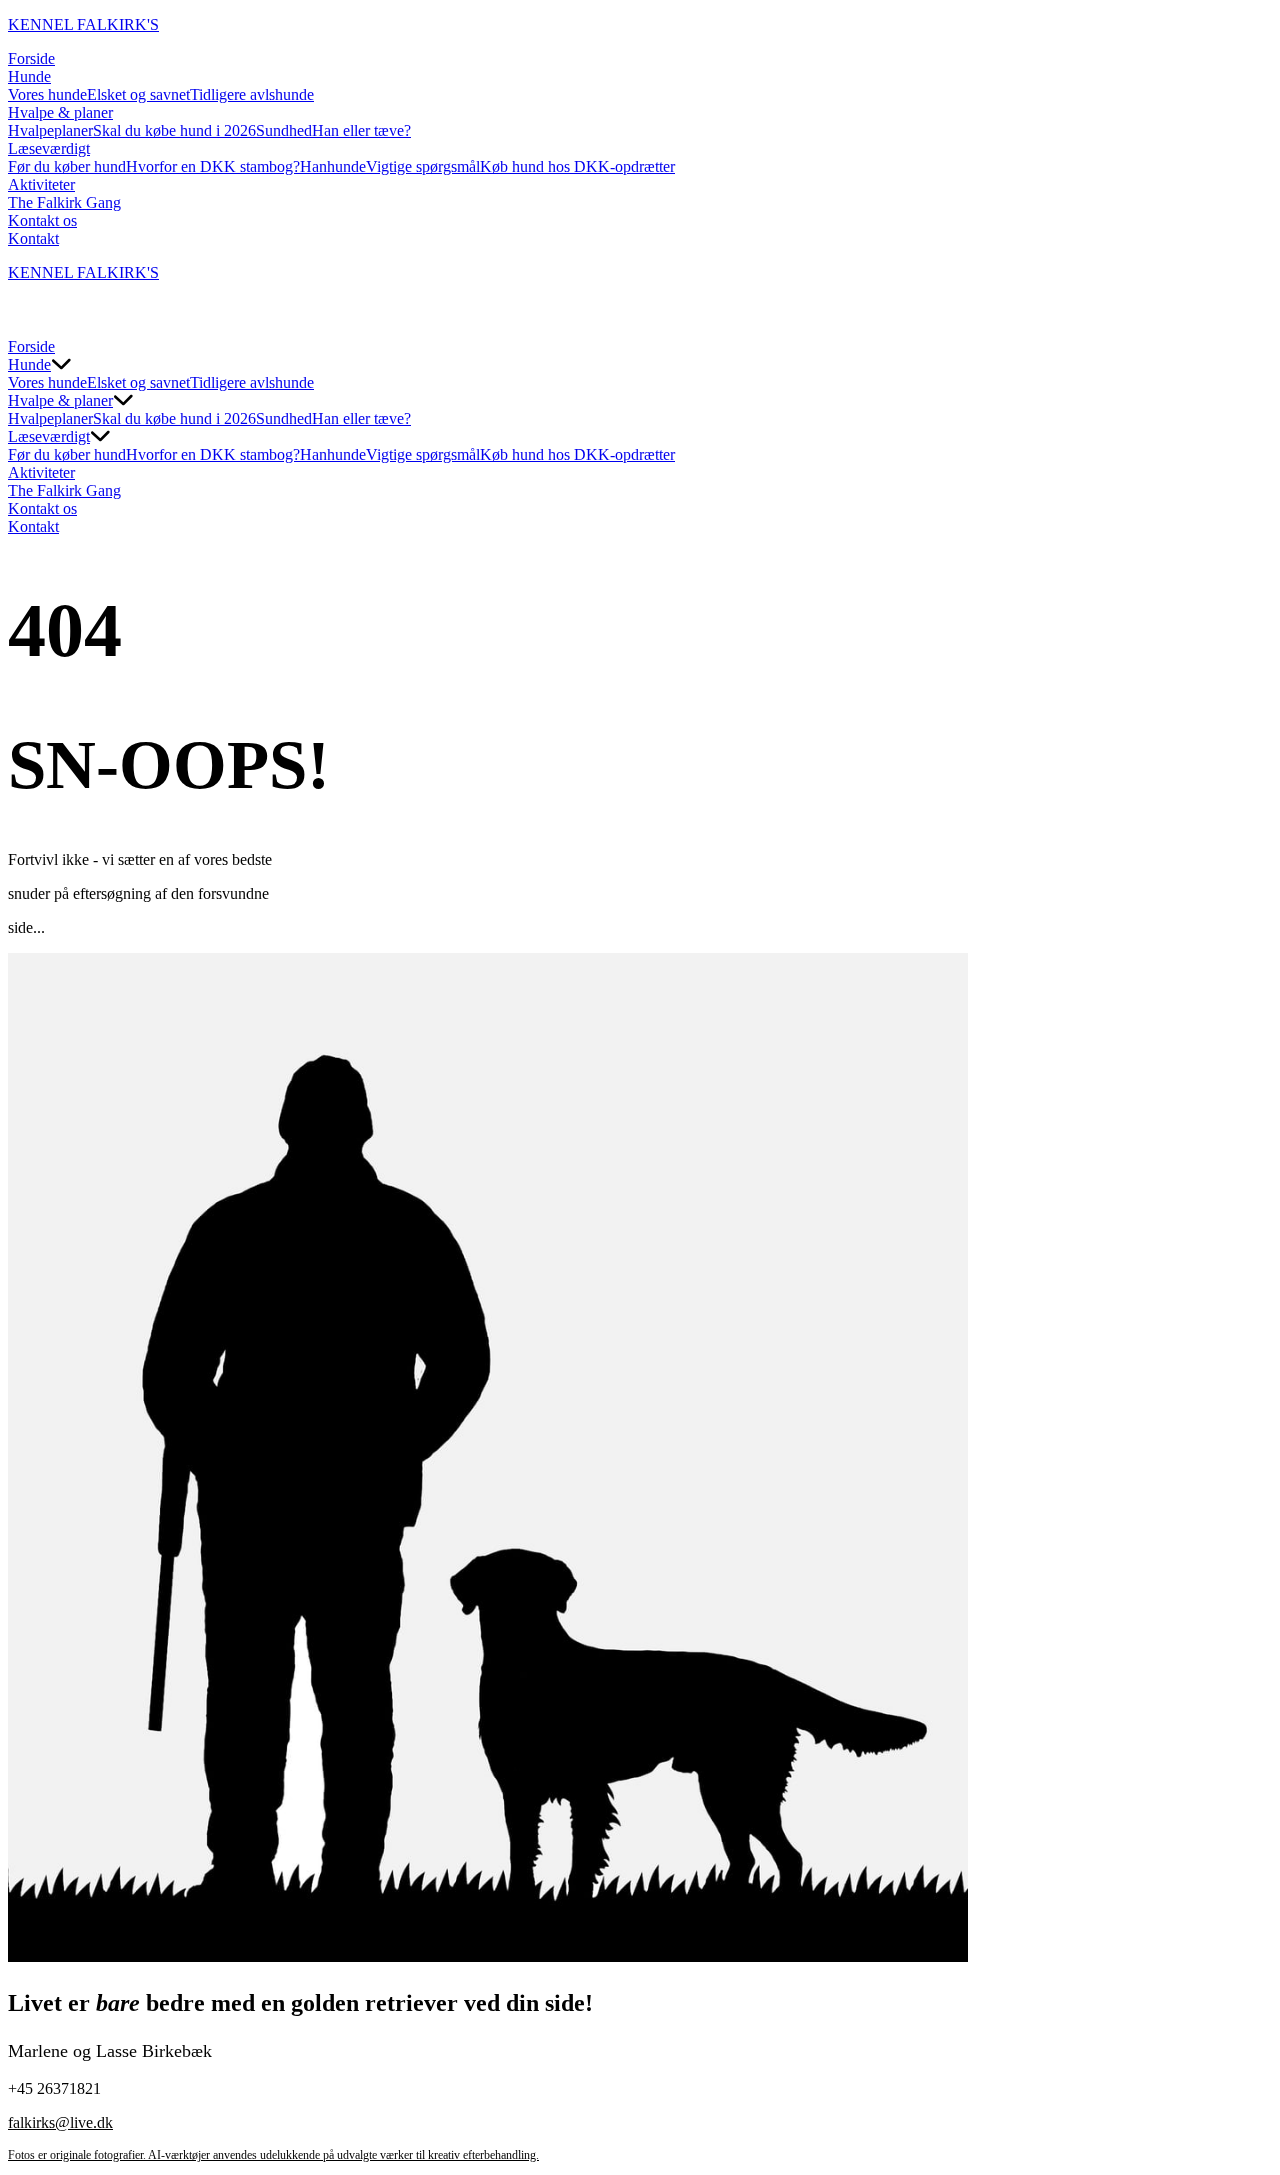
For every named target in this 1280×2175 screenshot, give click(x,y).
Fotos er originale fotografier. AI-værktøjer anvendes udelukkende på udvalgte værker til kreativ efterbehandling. (273, 2155)
